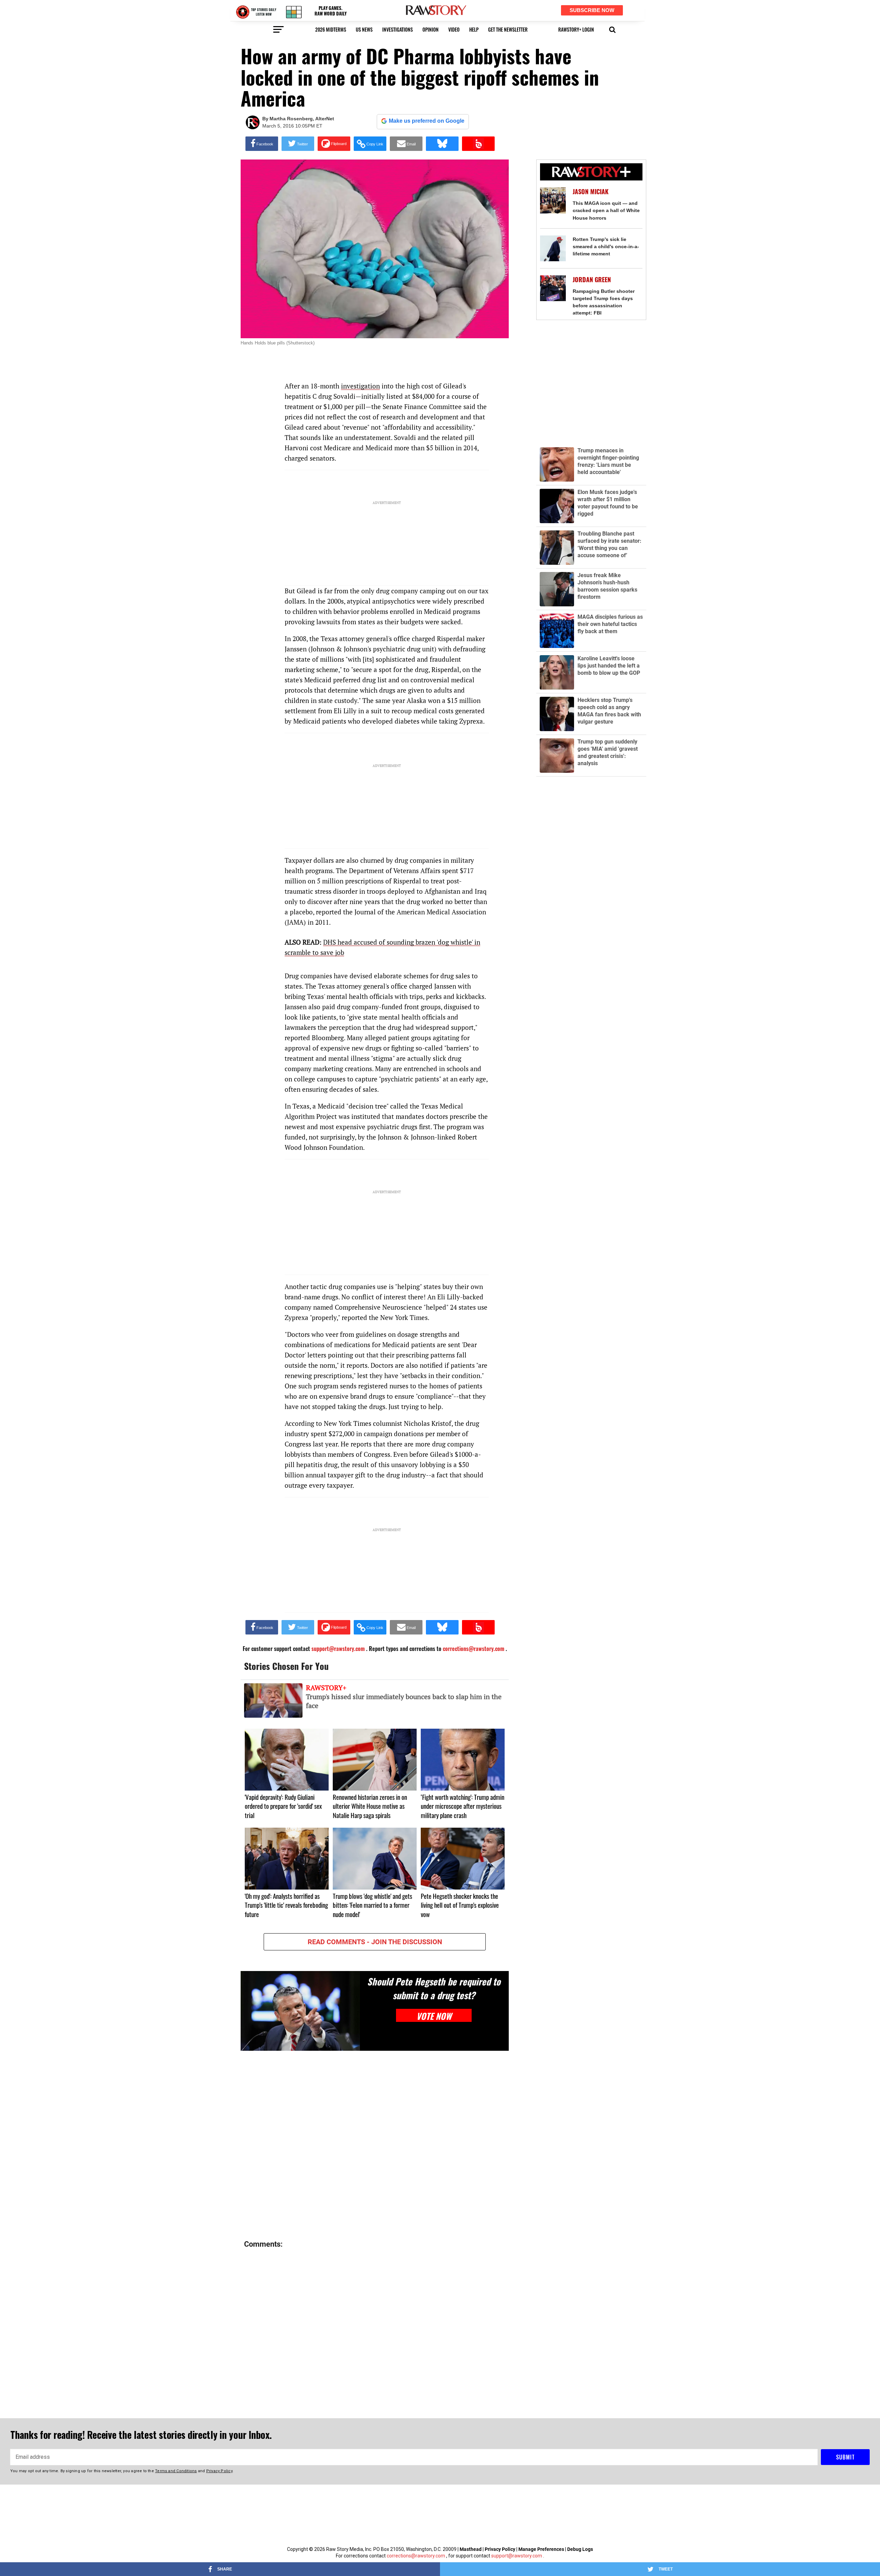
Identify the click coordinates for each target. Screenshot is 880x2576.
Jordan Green (592, 280)
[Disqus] (375, 2146)
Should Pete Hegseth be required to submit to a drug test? (434, 1988)
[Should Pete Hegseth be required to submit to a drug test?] (300, 2011)
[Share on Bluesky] (442, 144)
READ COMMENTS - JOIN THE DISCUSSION (375, 1942)
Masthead (471, 2549)
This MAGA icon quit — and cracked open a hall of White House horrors (606, 210)
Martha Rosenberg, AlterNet (302, 119)
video (454, 29)
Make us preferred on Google (427, 121)
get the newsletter (508, 29)
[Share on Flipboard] (334, 144)
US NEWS (364, 29)
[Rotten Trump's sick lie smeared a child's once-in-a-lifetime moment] (553, 248)
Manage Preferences (542, 2549)
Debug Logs (580, 2549)
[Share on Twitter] (298, 144)
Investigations (398, 29)
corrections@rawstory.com (416, 2556)
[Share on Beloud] (478, 144)
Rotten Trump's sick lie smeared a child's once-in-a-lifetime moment (606, 246)
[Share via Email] (406, 144)
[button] (612, 29)
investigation (360, 386)
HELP (474, 29)
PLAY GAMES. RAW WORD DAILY (331, 11)
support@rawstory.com (517, 2556)
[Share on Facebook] (262, 144)
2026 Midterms (331, 29)
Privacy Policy (500, 2549)
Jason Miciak (591, 192)
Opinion (431, 29)
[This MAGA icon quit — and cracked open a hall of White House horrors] (553, 200)
